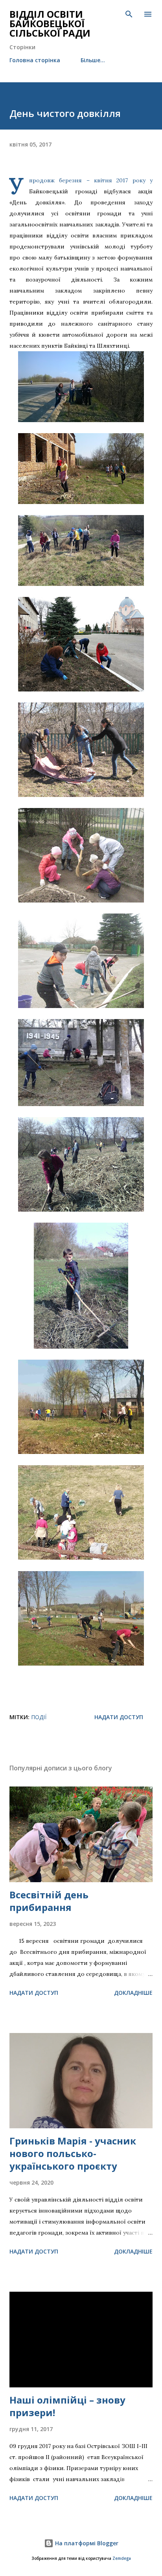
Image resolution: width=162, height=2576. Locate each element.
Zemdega (122, 2558)
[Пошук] (129, 14)
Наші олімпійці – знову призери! (67, 2406)
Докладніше (133, 1993)
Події (39, 1717)
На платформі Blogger (86, 2543)
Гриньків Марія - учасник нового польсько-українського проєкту (73, 2153)
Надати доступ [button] (119, 1717)
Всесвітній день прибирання (49, 1901)
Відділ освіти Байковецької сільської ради (50, 23)
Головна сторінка (35, 60)
